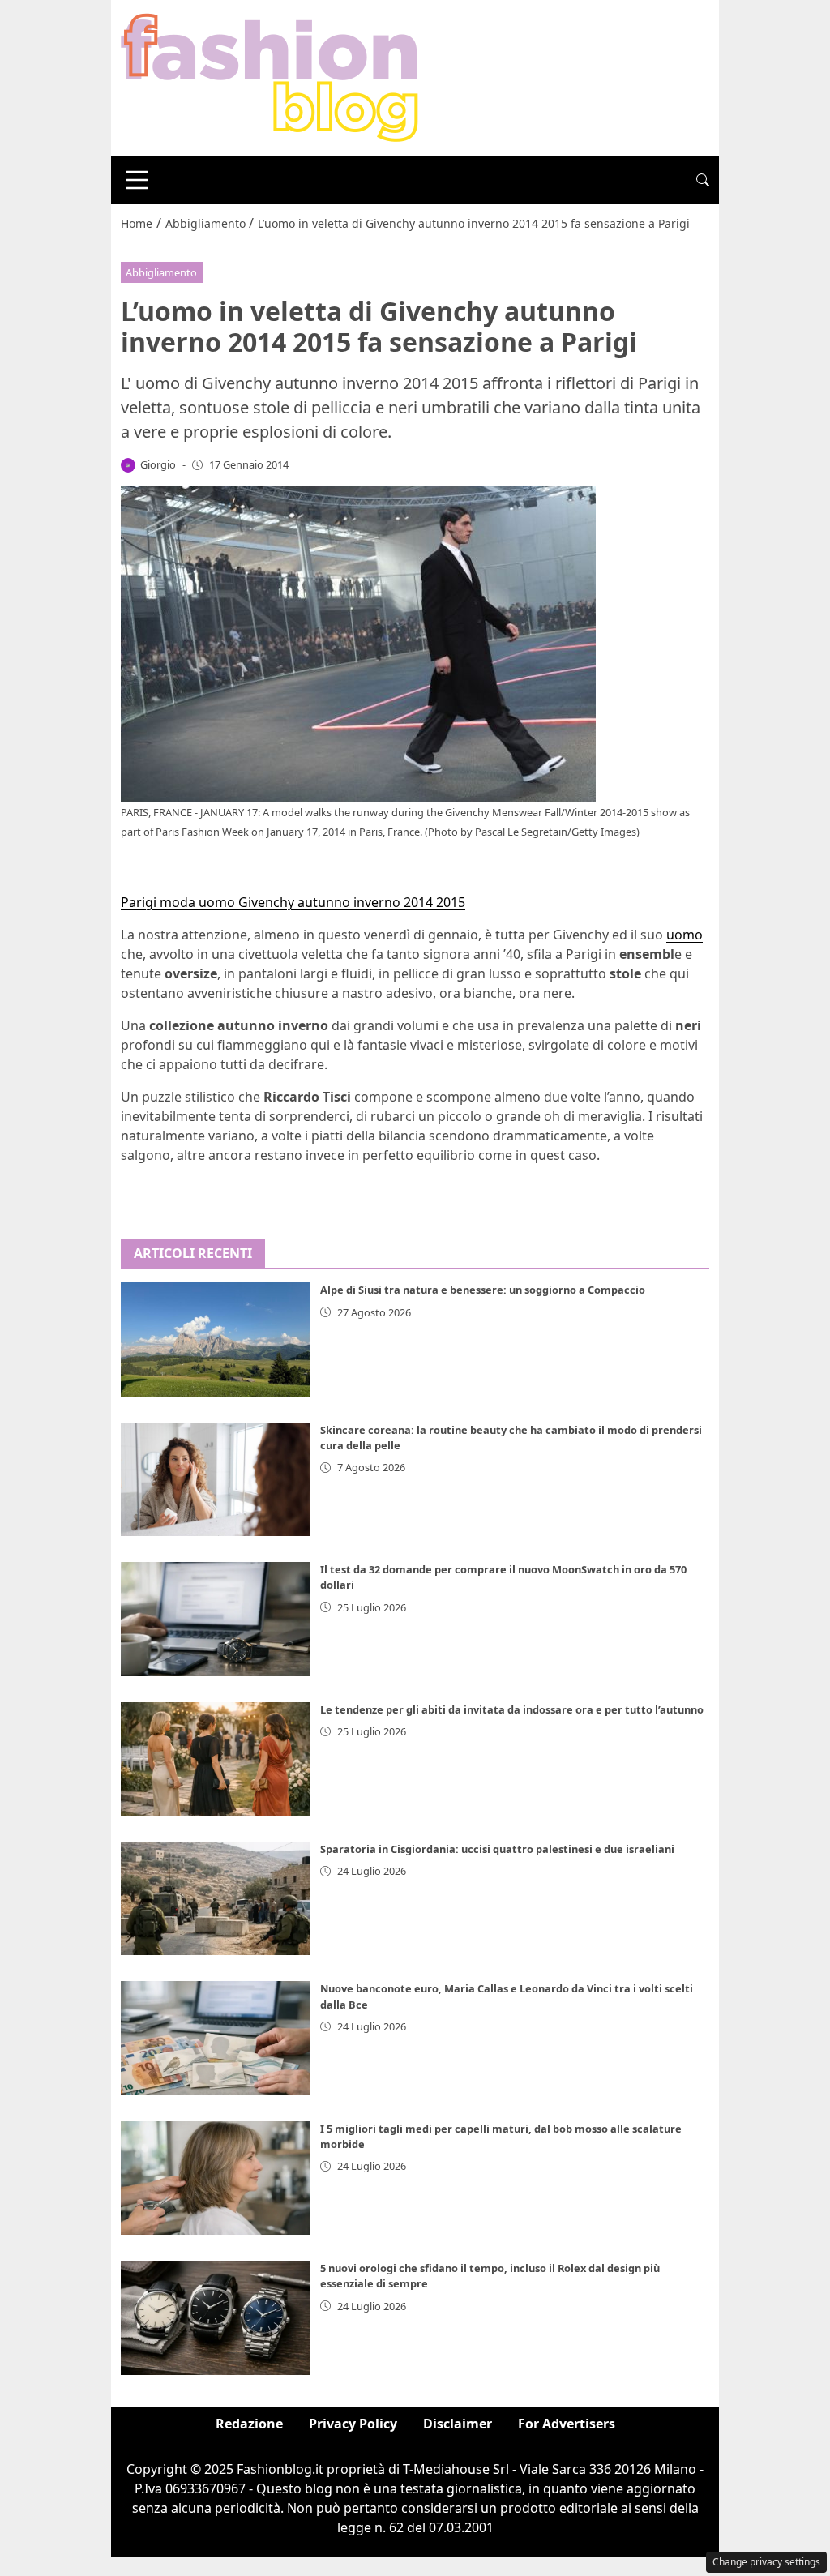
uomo (685, 935)
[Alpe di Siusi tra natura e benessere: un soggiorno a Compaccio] (216, 1339)
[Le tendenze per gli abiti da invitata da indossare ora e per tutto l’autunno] (216, 1759)
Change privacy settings (766, 2562)
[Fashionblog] (270, 76)
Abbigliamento (161, 272)
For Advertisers (567, 2424)
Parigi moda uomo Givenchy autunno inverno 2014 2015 (293, 902)
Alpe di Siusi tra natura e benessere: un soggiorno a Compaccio (483, 1290)
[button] (703, 180)
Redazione (249, 2424)
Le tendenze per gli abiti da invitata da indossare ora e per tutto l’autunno (512, 1709)
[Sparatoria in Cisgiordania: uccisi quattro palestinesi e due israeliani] (216, 1898)
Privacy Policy (353, 2424)
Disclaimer (458, 2424)
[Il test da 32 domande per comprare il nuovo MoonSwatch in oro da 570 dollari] (216, 1619)
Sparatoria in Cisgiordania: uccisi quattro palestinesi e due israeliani (497, 1849)
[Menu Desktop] (137, 180)
